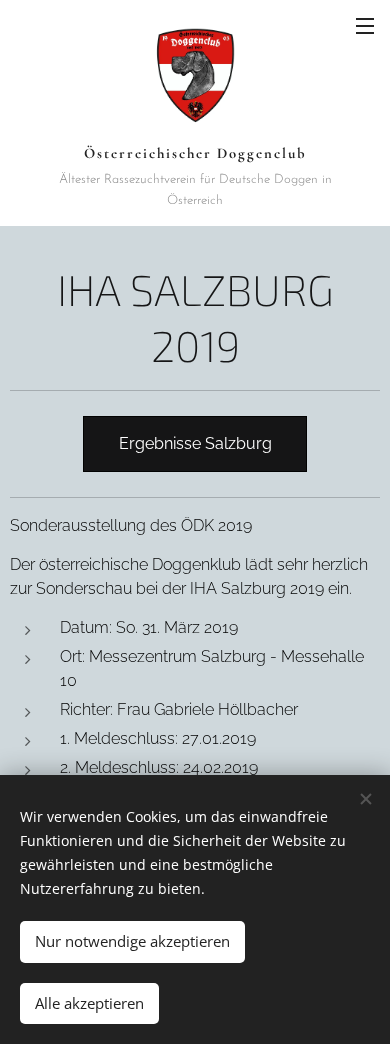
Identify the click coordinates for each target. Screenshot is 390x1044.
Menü (365, 25)
